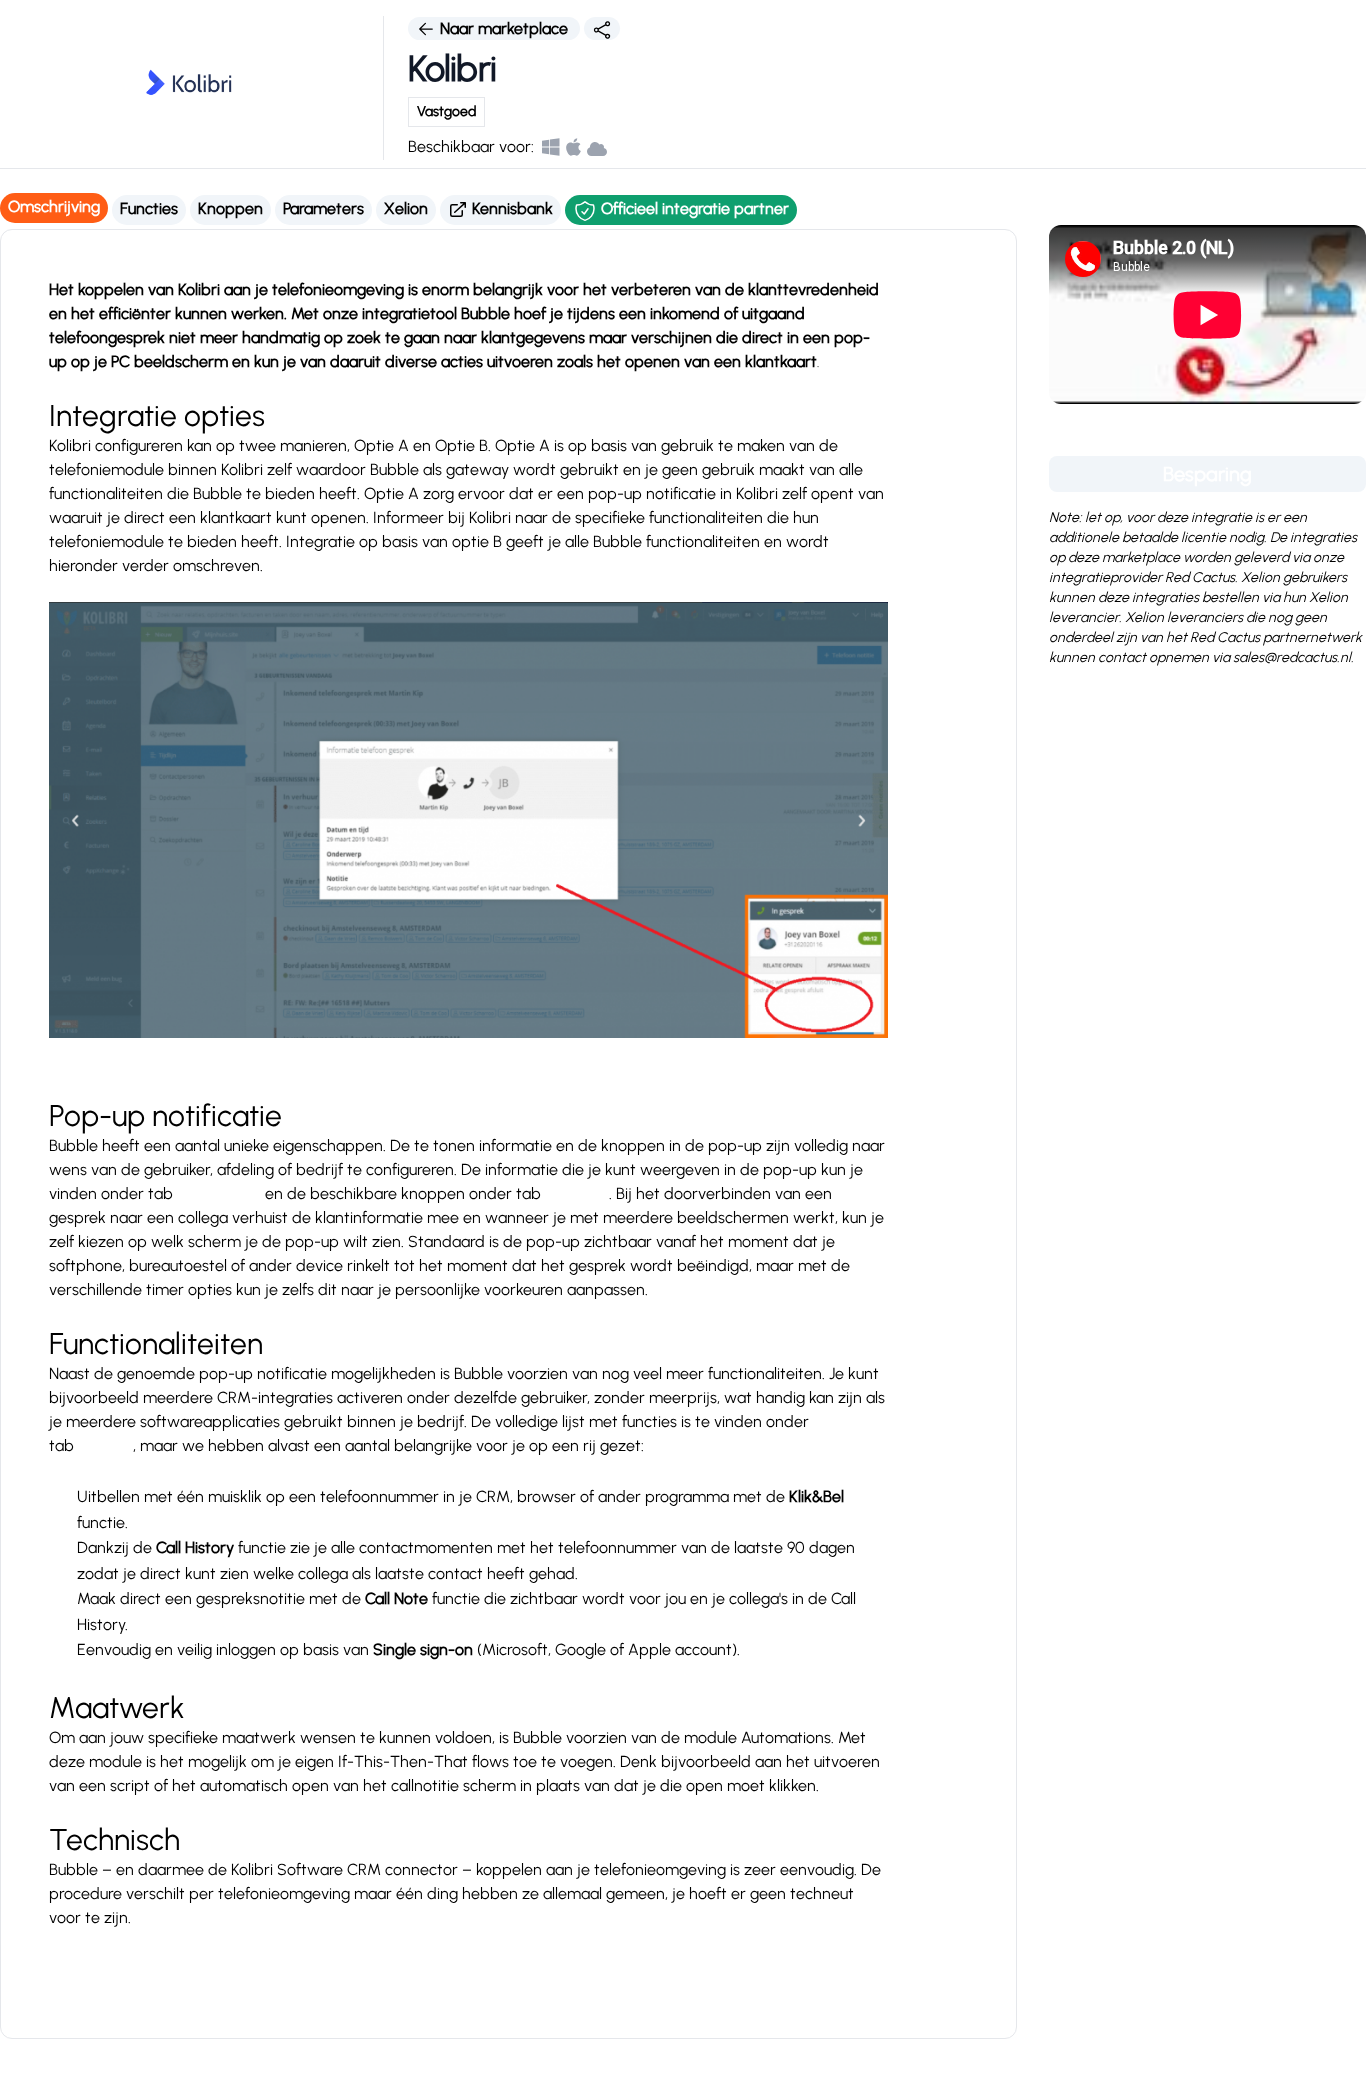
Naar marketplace (504, 28)
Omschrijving (54, 206)
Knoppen (230, 208)
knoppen (577, 1193)
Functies (149, 208)
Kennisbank (510, 208)
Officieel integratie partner (693, 208)
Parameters (323, 208)
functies (105, 1445)
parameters (219, 1193)
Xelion (406, 208)
